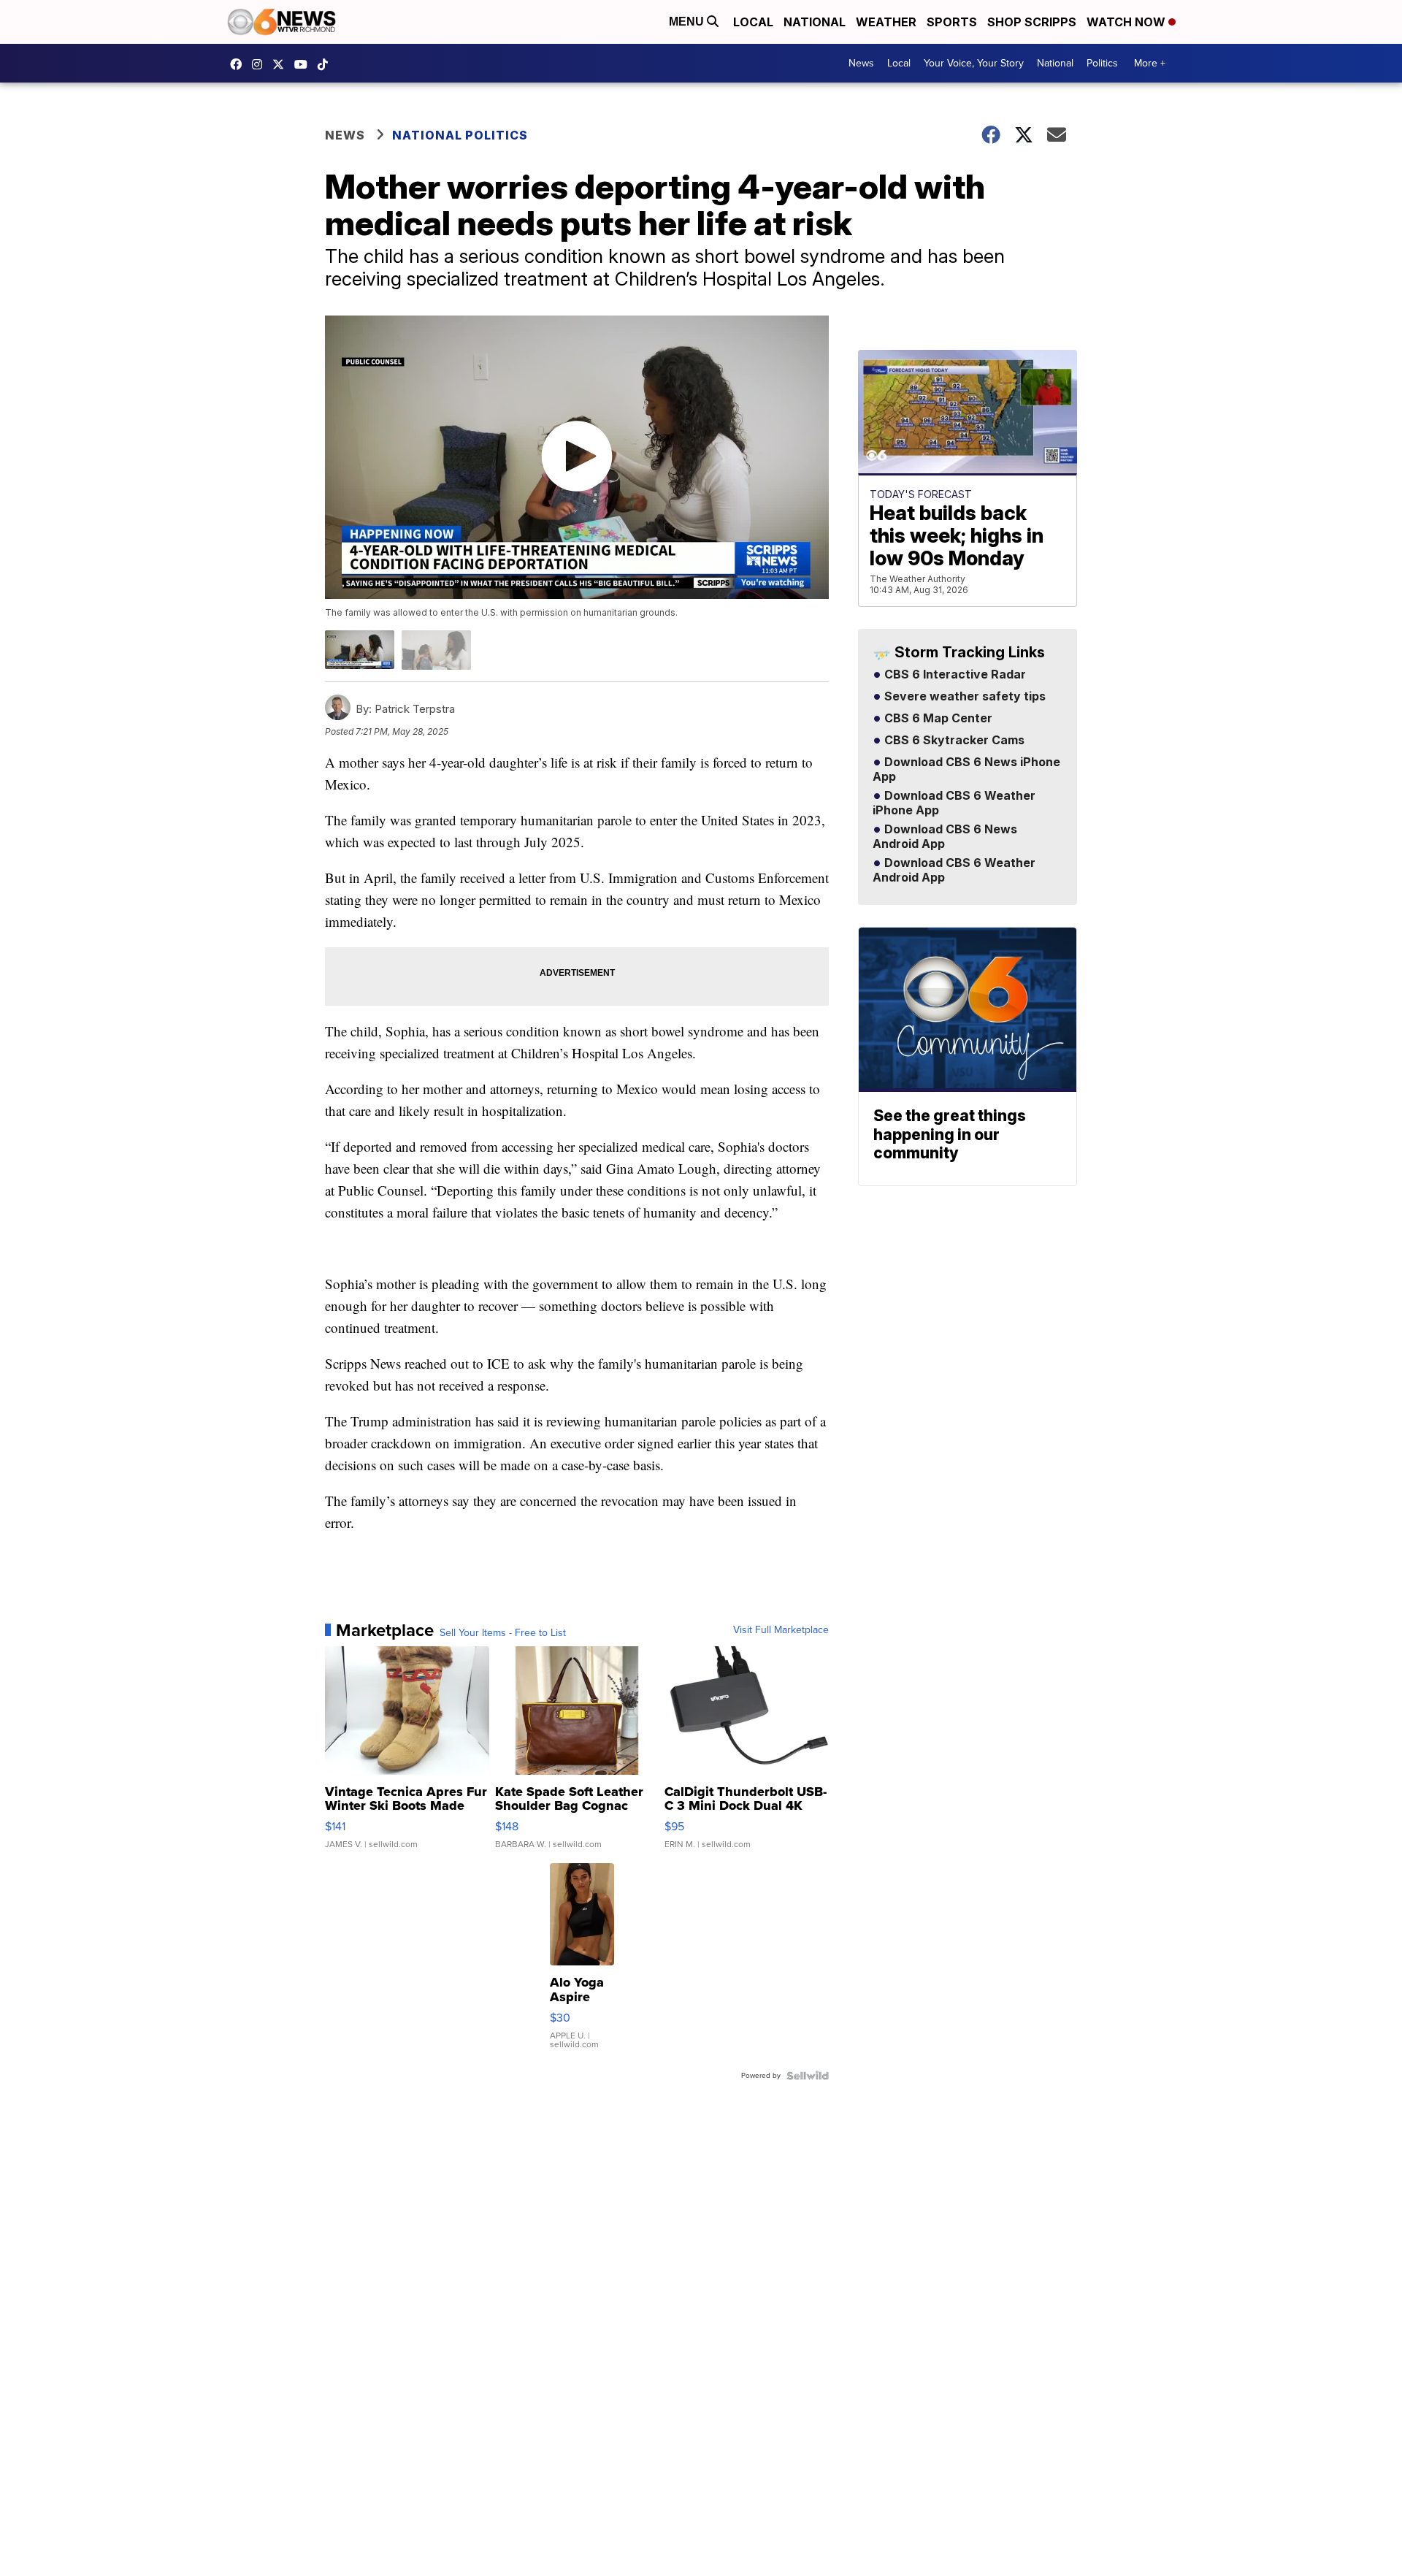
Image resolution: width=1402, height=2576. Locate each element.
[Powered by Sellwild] (808, 2076)
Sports (952, 22)
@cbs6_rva (326, 64)
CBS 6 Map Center (937, 719)
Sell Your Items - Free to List (503, 1633)
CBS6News (240, 64)
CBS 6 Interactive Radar (954, 675)
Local (753, 22)
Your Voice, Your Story (974, 63)
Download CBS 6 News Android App (945, 837)
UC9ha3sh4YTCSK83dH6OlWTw (304, 64)
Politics (1102, 63)
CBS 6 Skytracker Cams (953, 741)
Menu (688, 22)
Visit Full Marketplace (781, 1630)
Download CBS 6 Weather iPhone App (954, 803)
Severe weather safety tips (964, 697)
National (815, 22)
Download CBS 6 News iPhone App (966, 770)
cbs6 (261, 64)
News (861, 63)
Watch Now (1127, 22)
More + (1150, 63)
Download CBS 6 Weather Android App (954, 871)
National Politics (460, 135)
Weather (886, 22)
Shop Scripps (1032, 22)
